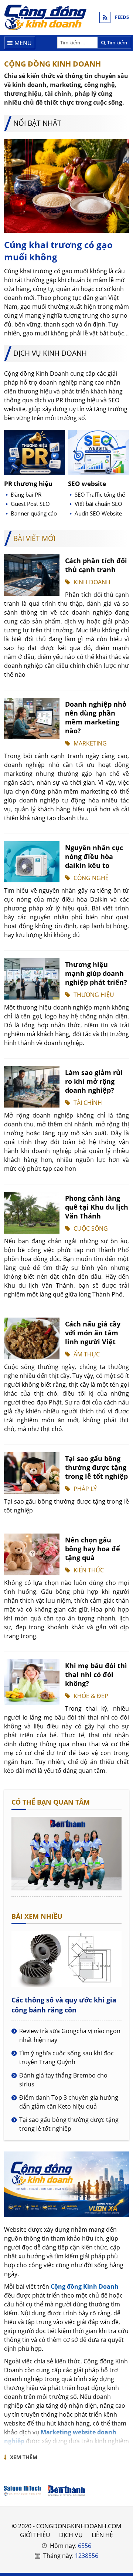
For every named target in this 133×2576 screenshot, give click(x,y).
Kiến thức (89, 1570)
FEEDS (122, 17)
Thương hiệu (94, 995)
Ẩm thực (87, 1354)
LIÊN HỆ (102, 2535)
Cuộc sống (91, 1228)
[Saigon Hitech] (22, 2491)
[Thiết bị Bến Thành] (66, 2491)
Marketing (90, 743)
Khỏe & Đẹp (91, 1696)
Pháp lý (85, 1489)
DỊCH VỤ (71, 2535)
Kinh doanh (92, 582)
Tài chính (88, 1103)
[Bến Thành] (66, 1888)
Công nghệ (91, 878)
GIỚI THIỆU (35, 2535)
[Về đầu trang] (123, 1032)
